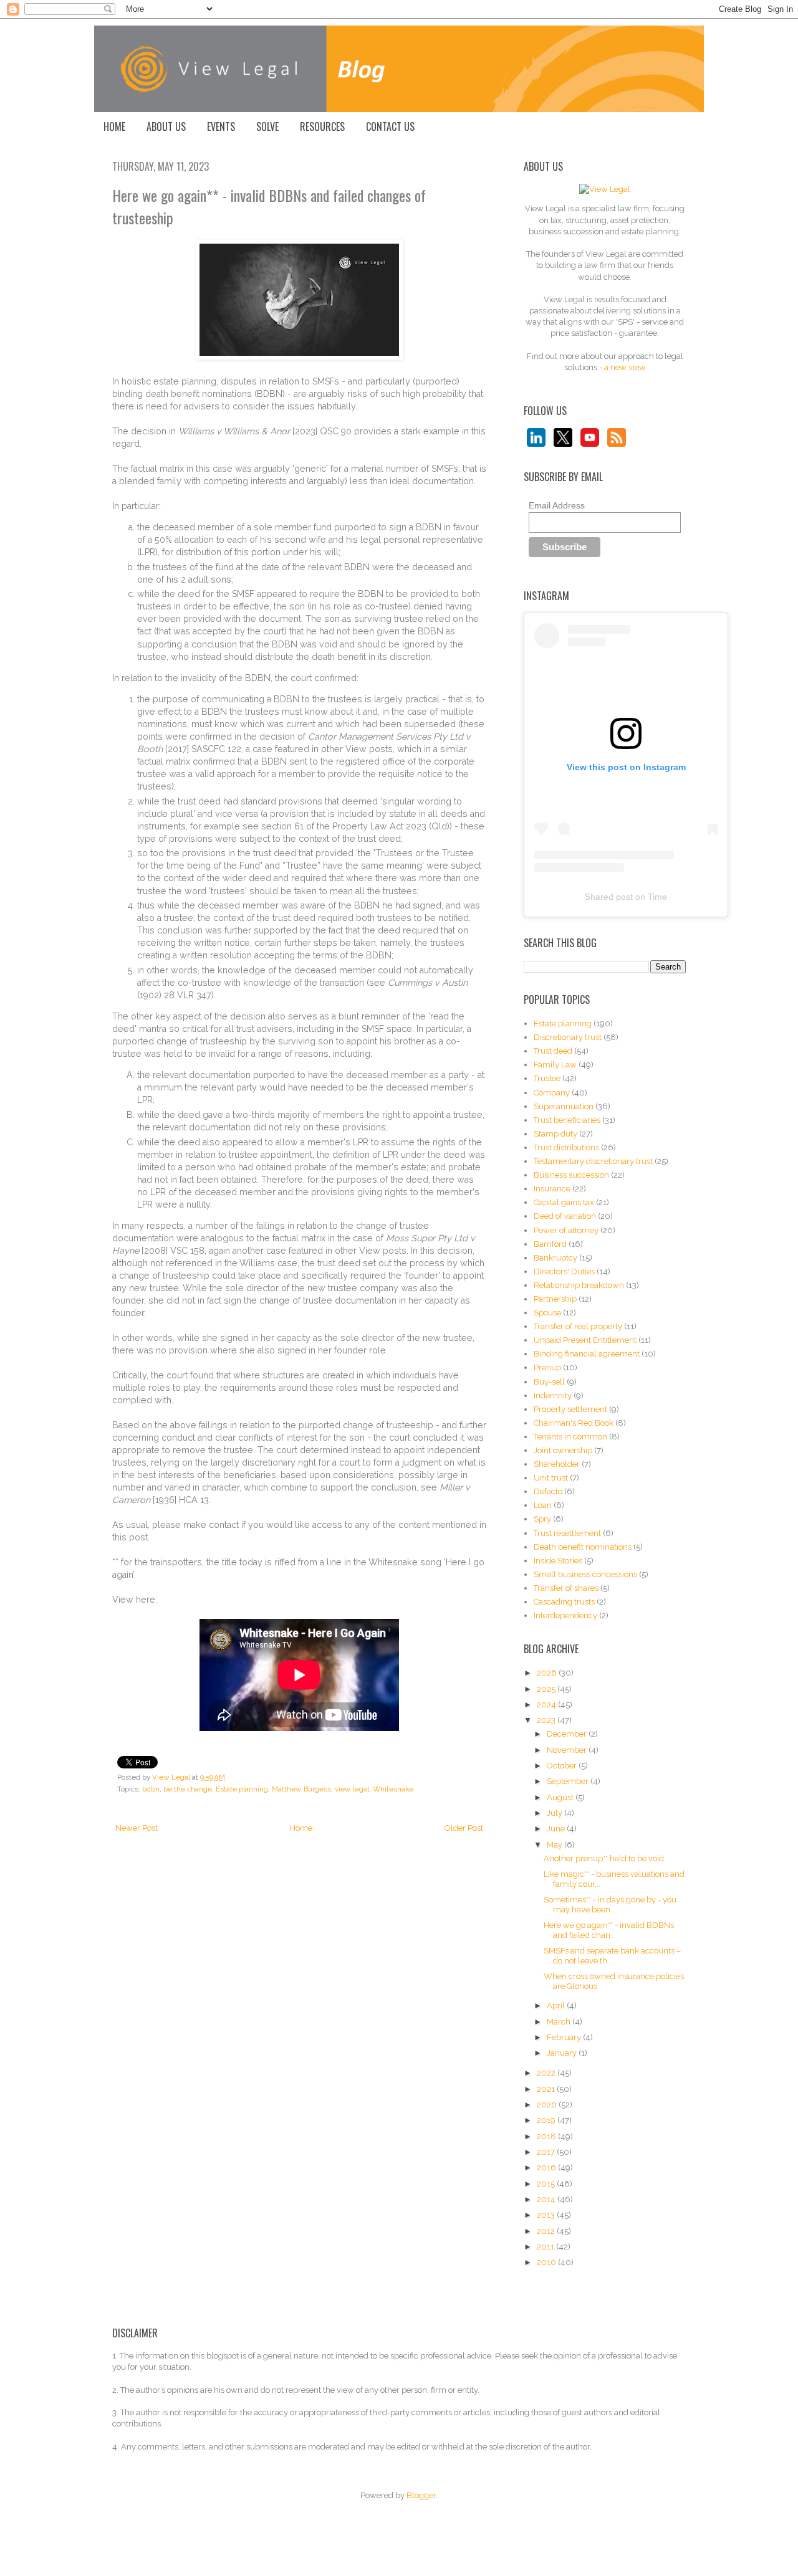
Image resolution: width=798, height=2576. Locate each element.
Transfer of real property (578, 1326)
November (568, 1750)
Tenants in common (570, 1437)
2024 (547, 1705)
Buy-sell (549, 1382)
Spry (542, 1519)
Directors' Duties (564, 1271)
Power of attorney (566, 1230)
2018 (547, 2136)
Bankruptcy (555, 1258)
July (555, 1813)
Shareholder (557, 1464)
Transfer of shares (566, 1588)
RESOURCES (322, 126)
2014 (547, 2199)
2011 (546, 2247)
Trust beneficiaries (567, 1120)
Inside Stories (558, 1561)
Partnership (555, 1299)
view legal (352, 1789)
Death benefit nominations (583, 1547)
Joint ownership (563, 1450)
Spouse (547, 1313)
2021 (547, 2089)
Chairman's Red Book (574, 1423)
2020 (548, 2105)
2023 (547, 1720)
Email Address (557, 505)
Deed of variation (565, 1216)
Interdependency (565, 1615)
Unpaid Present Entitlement (585, 1340)
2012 (547, 2231)
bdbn (151, 1789)
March (560, 2022)
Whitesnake (393, 1789)
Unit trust (551, 1478)
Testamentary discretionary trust (593, 1161)
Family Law (555, 1065)
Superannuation (564, 1106)
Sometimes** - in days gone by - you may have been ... (610, 1905)
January (563, 2053)
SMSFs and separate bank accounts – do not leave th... (612, 1956)
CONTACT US (390, 126)
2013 (547, 2215)
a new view (625, 367)
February (565, 2037)
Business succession (571, 1175)
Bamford (550, 1244)
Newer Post (137, 1828)
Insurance (552, 1189)
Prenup (547, 1367)
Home (301, 1828)
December (568, 1734)
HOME (114, 126)
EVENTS (221, 126)
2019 (547, 2120)
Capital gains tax (564, 1202)
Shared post (609, 897)
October (563, 1766)
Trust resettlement (567, 1533)
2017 (547, 2152)
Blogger (421, 2495)
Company (552, 1093)
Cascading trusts (564, 1602)
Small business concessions (585, 1574)
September (569, 1781)
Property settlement (570, 1409)
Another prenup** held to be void (604, 1858)
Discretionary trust (568, 1037)
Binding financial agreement (587, 1354)
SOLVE (267, 126)
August (561, 1797)
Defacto (548, 1491)
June (557, 1829)
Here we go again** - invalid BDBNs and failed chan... (609, 1930)
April (557, 2006)
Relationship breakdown (579, 1285)
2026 (548, 1673)
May (555, 1845)
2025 (547, 1689)
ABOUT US (166, 126)
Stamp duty (555, 1134)
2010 (547, 2262)
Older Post (464, 1828)
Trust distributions (566, 1147)
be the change (188, 1789)
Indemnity (553, 1395)
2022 (547, 2073)
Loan (543, 1505)
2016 (547, 2168)
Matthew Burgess (301, 1789)
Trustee (547, 1078)
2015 (547, 2184)
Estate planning (242, 1789)
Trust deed (553, 1051)
